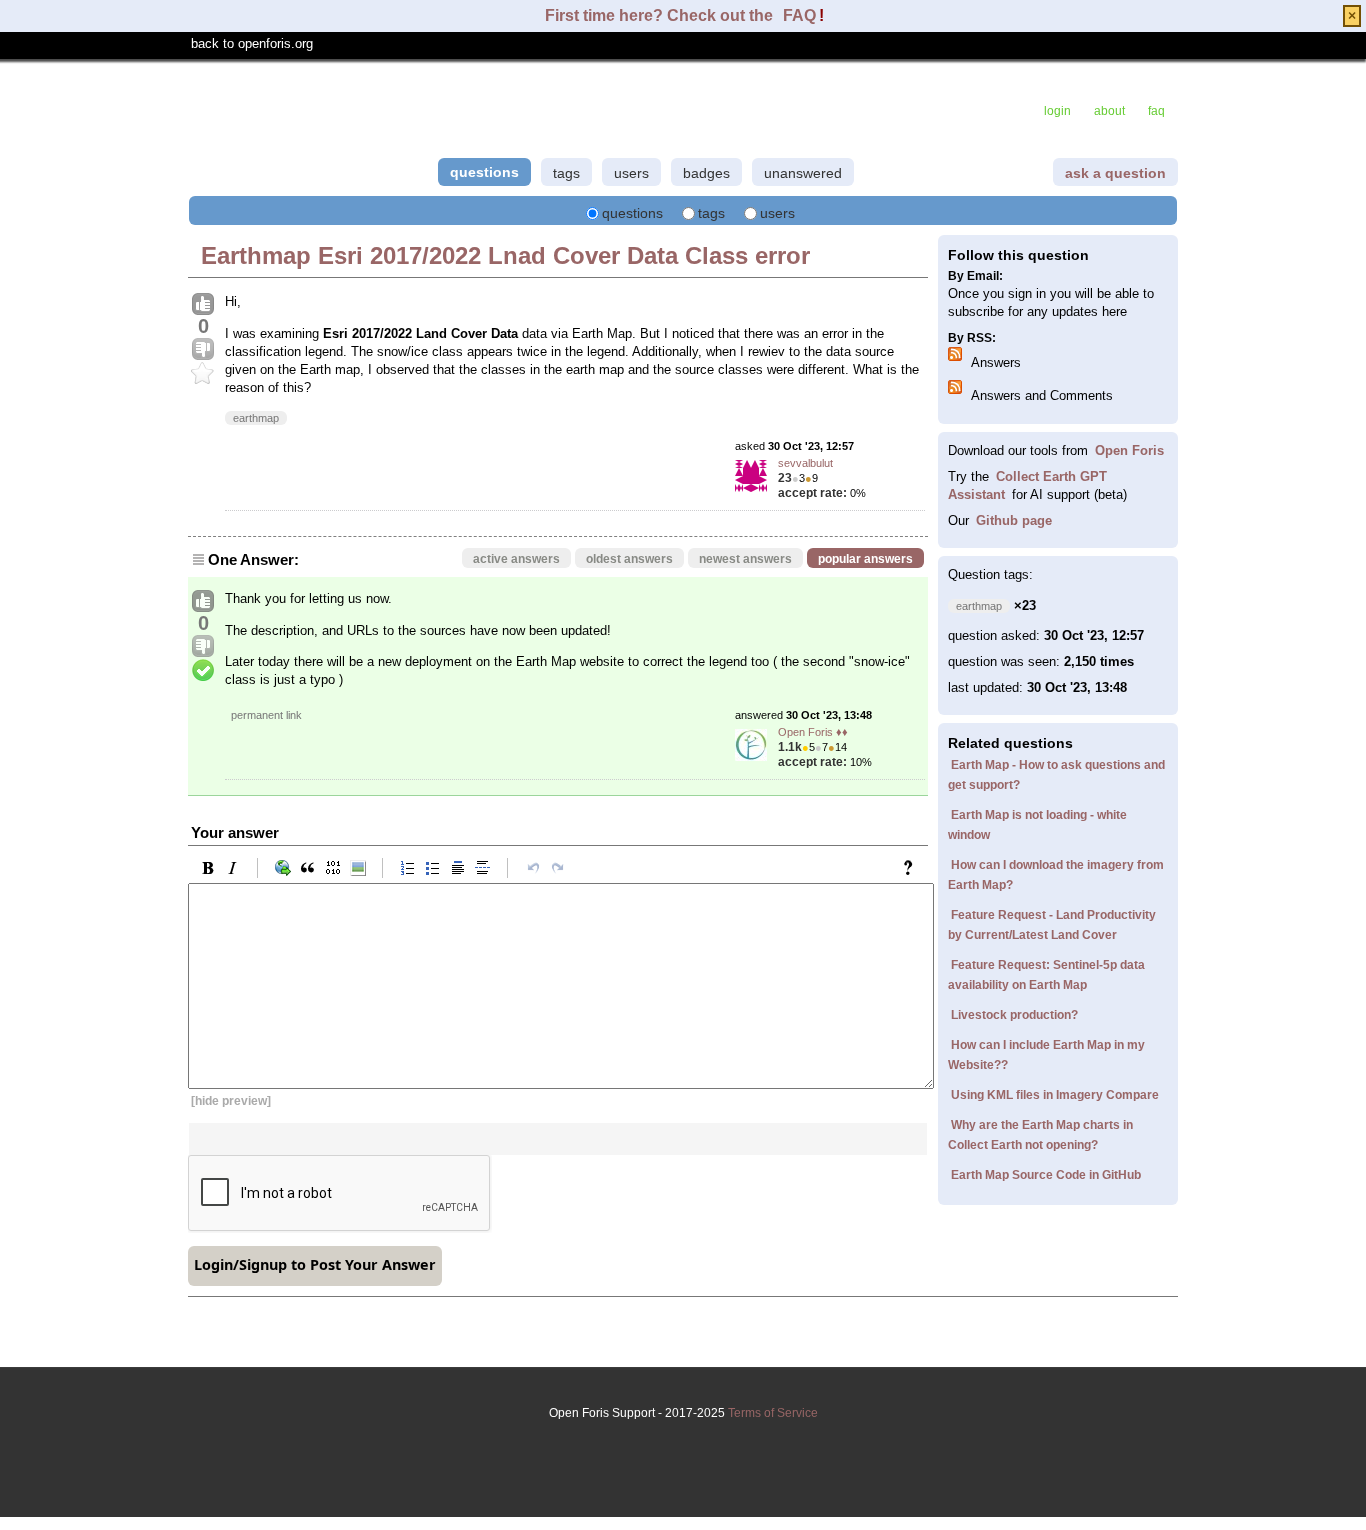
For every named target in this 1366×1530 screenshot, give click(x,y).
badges (706, 173)
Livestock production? (1014, 1015)
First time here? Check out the (661, 15)
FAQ (799, 15)
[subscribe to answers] (958, 357)
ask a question (1115, 173)
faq (1156, 111)
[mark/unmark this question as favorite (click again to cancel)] (203, 374)
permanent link (266, 715)
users (631, 173)
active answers (516, 559)
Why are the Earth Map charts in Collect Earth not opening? (1040, 1135)
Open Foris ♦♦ (813, 732)
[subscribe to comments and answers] (958, 390)
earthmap (256, 418)
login (1057, 111)
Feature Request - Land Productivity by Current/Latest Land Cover (1052, 925)
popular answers (865, 559)
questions (484, 172)
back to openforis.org (252, 43)
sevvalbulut (805, 463)
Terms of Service (773, 1413)
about (1109, 111)
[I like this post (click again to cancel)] (203, 305)
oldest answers (629, 559)
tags (566, 173)
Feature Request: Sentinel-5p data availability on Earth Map (1046, 975)
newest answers (745, 559)
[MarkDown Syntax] (913, 868)
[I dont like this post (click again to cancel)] (203, 350)
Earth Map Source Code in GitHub (1046, 1175)
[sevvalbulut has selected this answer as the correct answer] (203, 671)
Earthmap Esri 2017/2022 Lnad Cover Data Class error (505, 255)
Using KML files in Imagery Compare (1055, 1095)
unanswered (803, 173)
